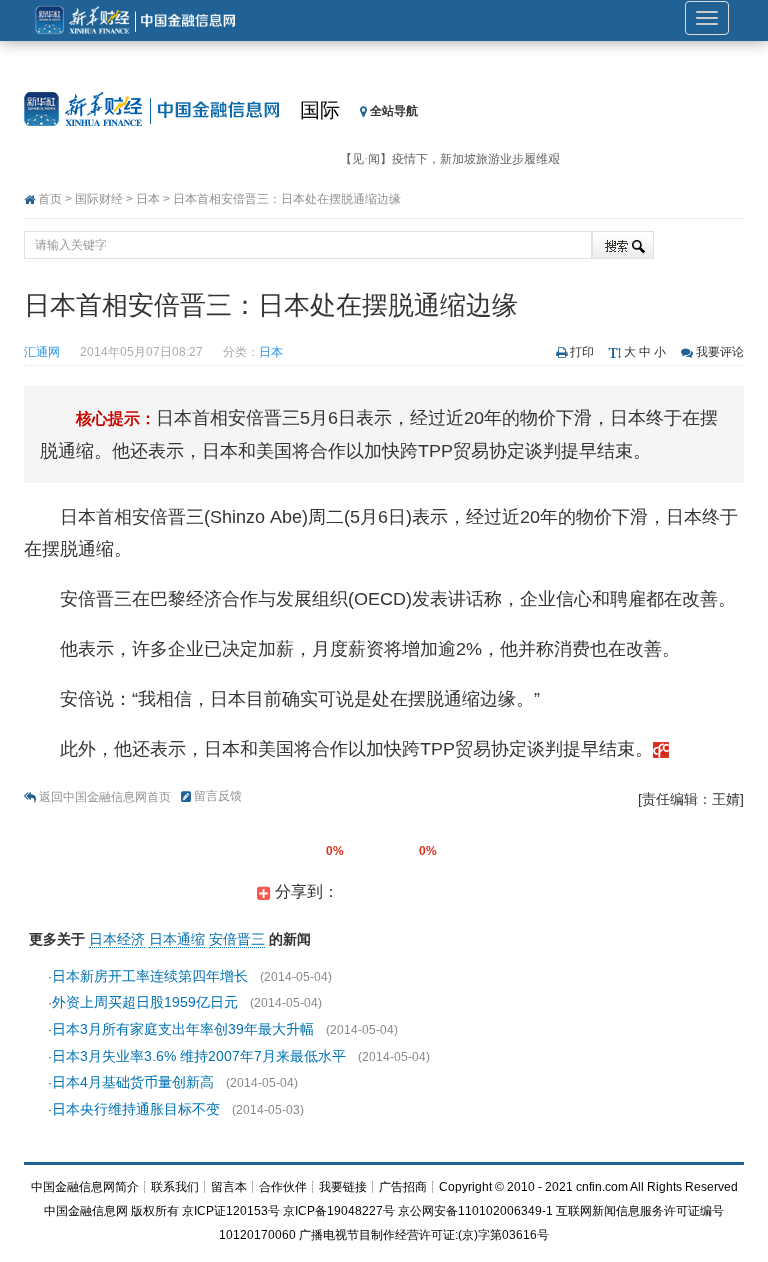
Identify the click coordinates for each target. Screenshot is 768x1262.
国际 (320, 110)
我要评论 (720, 352)
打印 (582, 352)
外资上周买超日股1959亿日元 (145, 1002)
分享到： (305, 891)
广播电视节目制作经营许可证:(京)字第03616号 (424, 1235)
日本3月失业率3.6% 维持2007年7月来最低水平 (199, 1056)
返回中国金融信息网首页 (105, 797)
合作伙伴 (283, 1187)
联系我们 (175, 1187)
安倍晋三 (237, 939)
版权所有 (155, 1211)
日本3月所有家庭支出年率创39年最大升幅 (183, 1029)
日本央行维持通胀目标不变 (136, 1109)
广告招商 (403, 1187)
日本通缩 (177, 939)
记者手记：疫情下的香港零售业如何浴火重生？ (466, 170)
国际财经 (99, 199)
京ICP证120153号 (231, 1211)
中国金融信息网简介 (85, 1187)
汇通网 (42, 352)
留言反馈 (218, 796)
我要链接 (343, 1187)
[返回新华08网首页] (661, 749)
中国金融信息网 (86, 1211)
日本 (148, 199)
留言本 (229, 1187)
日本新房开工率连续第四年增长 (150, 976)
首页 (50, 199)
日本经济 (117, 939)
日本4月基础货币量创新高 (133, 1082)
